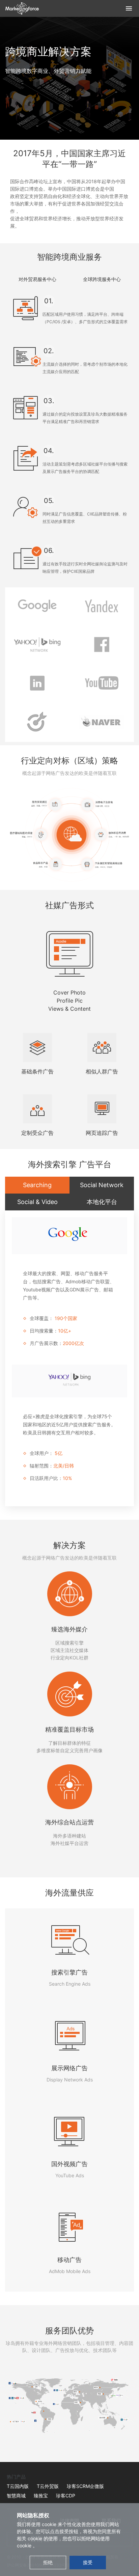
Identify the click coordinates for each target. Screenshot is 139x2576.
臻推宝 (41, 2496)
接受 (88, 2562)
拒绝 (48, 2562)
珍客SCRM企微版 (85, 2486)
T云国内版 (18, 2486)
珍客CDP (66, 2496)
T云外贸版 (48, 2486)
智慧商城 (16, 2496)
